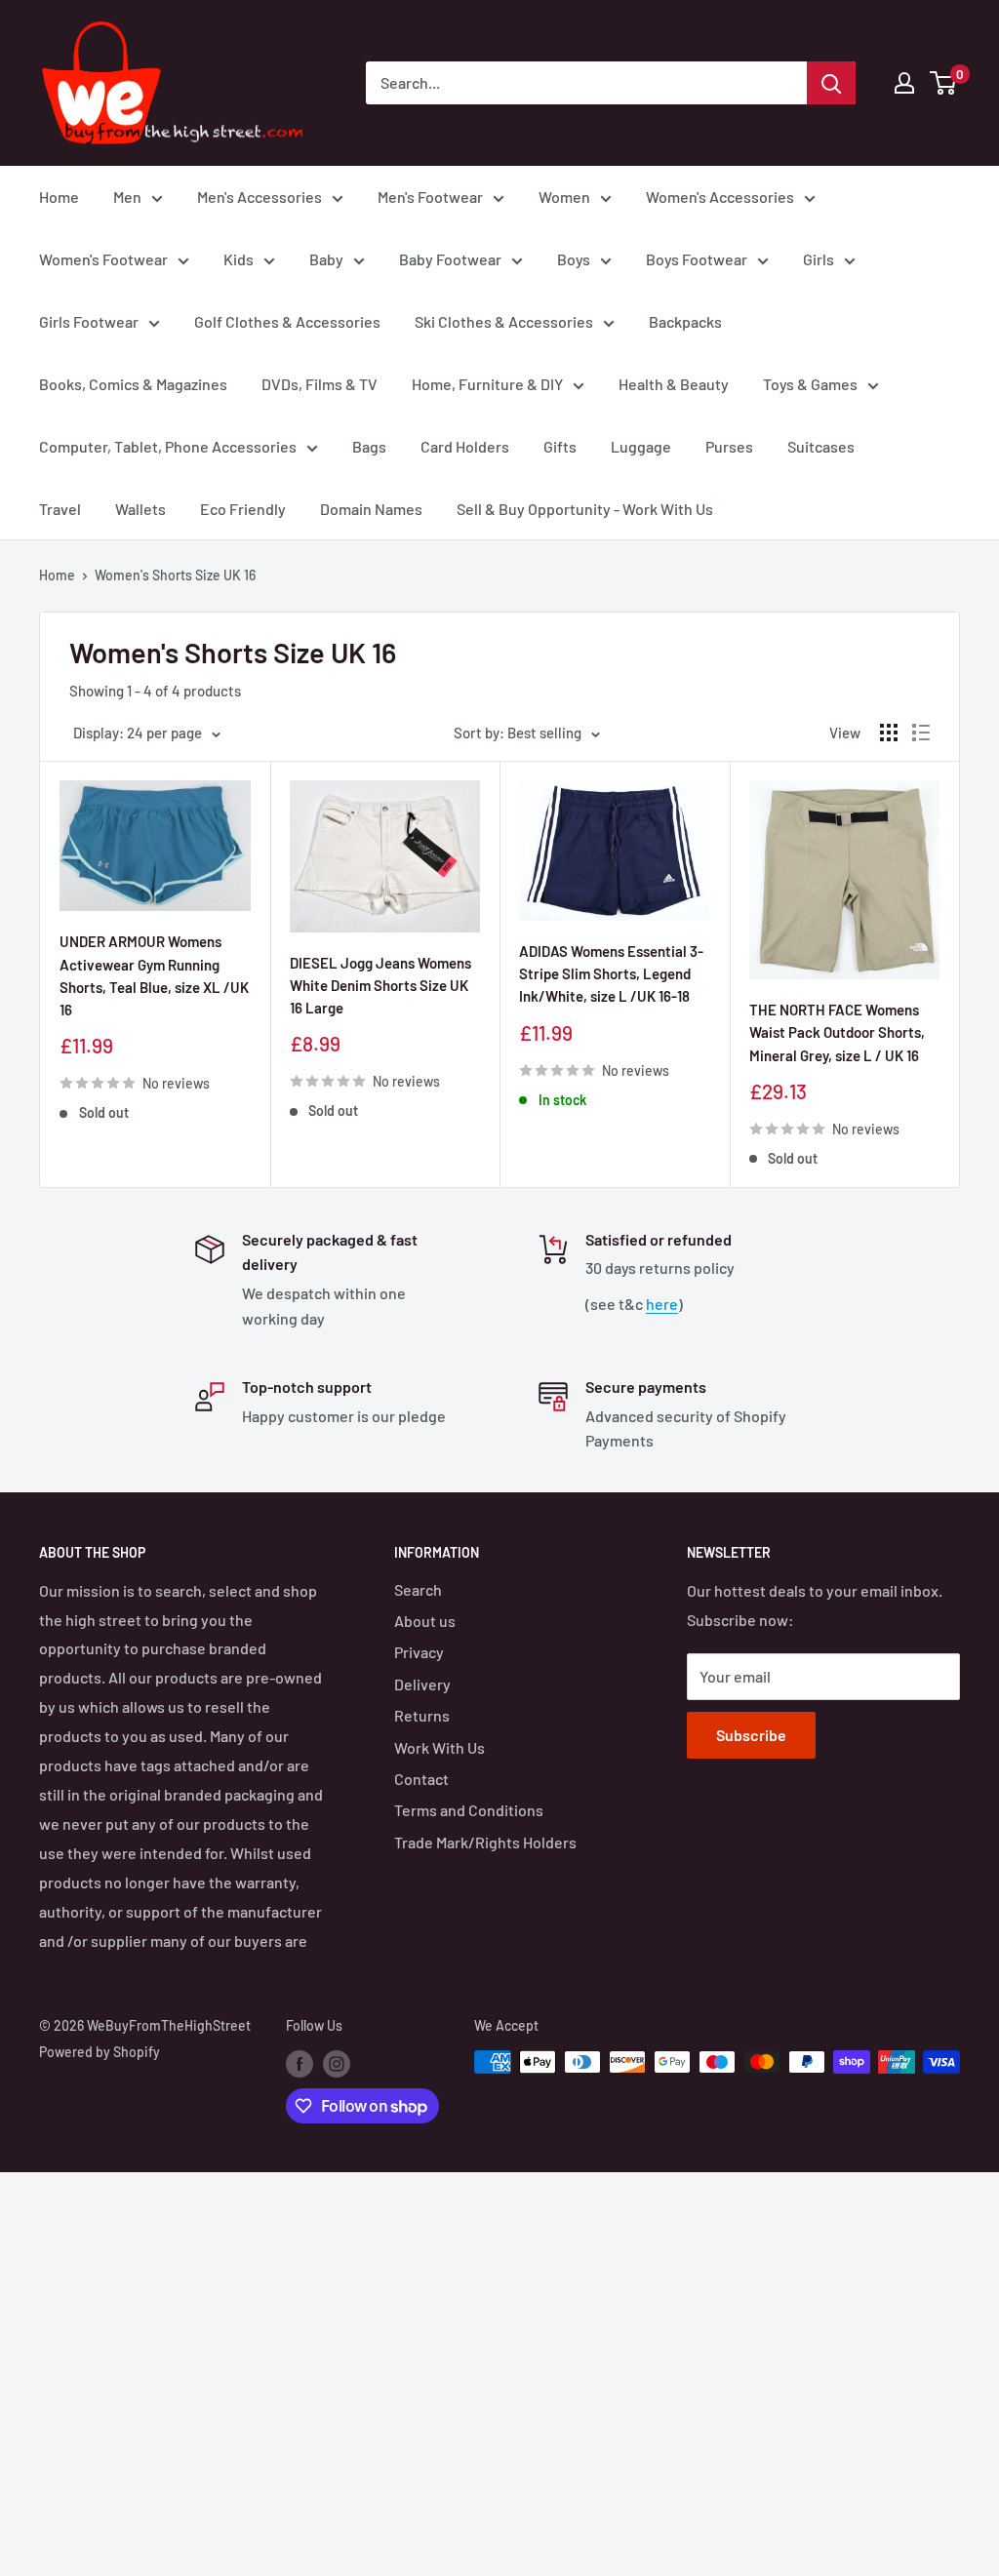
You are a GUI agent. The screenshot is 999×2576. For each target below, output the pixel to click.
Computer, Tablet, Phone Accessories (168, 446)
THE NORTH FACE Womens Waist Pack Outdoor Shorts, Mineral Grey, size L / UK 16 (837, 1032)
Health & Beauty (674, 384)
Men (127, 197)
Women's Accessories (720, 197)
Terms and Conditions (469, 1810)
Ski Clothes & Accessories (504, 321)
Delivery (422, 1684)
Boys (574, 259)
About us (425, 1621)
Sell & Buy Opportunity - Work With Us (585, 509)
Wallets (140, 509)
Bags (369, 446)
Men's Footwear (430, 197)
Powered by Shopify (100, 2052)
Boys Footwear (697, 259)
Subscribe (751, 1735)
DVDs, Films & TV (320, 384)
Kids (239, 259)
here (662, 1304)
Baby (326, 259)
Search (418, 1589)
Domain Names (371, 509)
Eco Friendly (243, 509)
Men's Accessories (260, 197)
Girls (819, 259)
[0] (944, 83)
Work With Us (440, 1747)
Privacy (419, 1652)
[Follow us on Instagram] (337, 2064)
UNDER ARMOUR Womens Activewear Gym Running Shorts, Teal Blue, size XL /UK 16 (154, 975)
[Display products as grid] (889, 733)
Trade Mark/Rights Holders (485, 1842)
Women (564, 197)
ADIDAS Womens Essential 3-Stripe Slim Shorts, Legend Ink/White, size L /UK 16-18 (611, 974)
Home (59, 197)
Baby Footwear (450, 259)
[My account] (904, 83)
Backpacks (685, 321)
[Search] (831, 83)
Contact (421, 1779)
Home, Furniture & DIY (487, 384)
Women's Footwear (103, 259)
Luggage (641, 446)
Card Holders (465, 446)
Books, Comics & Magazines (133, 384)
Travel (60, 509)
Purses (729, 446)
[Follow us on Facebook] (300, 2064)
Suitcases (821, 446)
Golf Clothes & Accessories (287, 321)
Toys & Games (810, 384)
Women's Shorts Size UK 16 (175, 575)
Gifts (560, 446)
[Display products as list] (921, 733)
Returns (422, 1715)
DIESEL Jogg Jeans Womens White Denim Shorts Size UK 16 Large (380, 986)
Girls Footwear (89, 321)
